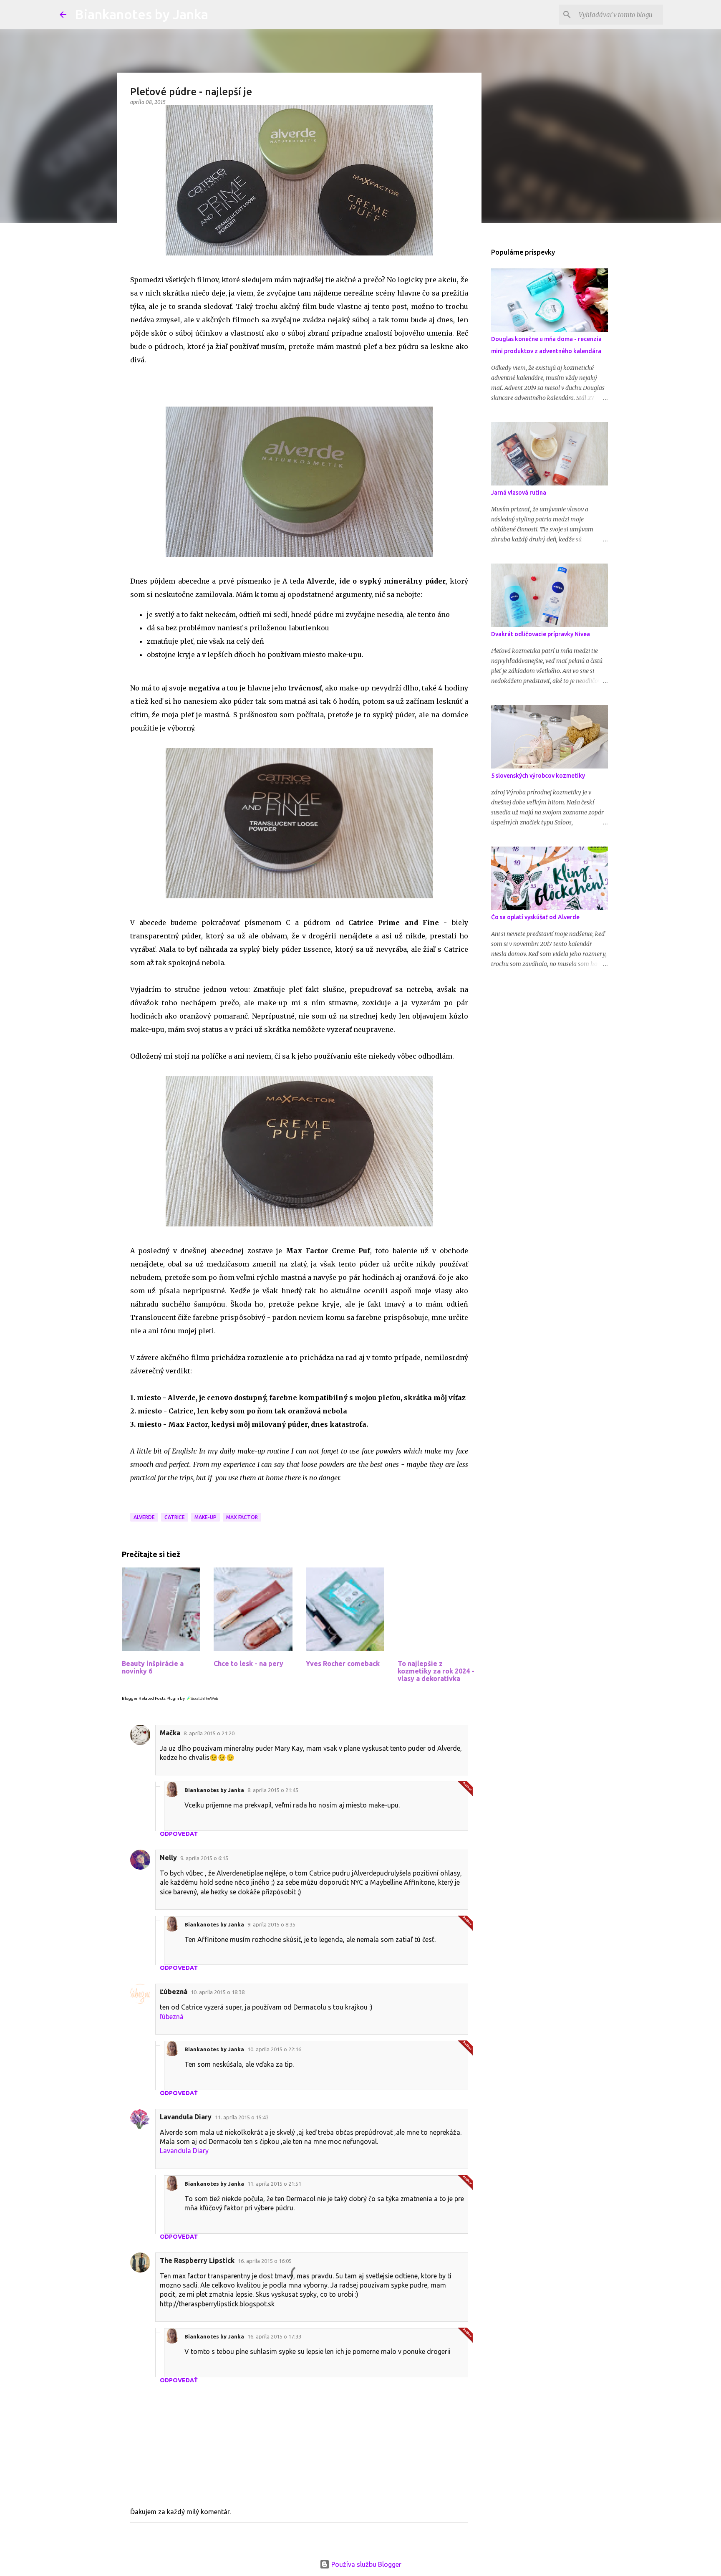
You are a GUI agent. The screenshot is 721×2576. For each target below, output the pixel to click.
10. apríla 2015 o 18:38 (218, 1992)
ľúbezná (172, 2017)
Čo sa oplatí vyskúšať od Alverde (535, 917)
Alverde (144, 1517)
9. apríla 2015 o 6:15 (204, 1858)
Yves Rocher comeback (343, 1663)
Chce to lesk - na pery (248, 1663)
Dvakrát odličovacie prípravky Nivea (541, 634)
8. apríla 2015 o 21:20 (209, 1733)
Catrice (175, 1517)
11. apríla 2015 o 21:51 (274, 2184)
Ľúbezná (174, 1992)
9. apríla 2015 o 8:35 (271, 1924)
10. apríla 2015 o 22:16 (274, 2049)
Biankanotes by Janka (141, 14)
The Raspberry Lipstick (197, 2260)
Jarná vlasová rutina (519, 493)
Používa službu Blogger (366, 2564)
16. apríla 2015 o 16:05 (265, 2261)
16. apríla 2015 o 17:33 (274, 2336)
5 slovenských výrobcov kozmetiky (538, 776)
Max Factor (242, 1517)
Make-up (205, 1517)
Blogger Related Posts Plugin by (154, 1698)
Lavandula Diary (186, 2117)
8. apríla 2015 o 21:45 (273, 1790)
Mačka (170, 1733)
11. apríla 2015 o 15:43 (242, 2117)
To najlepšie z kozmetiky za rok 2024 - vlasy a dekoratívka (436, 1671)
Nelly (168, 1858)
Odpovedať (179, 1834)
